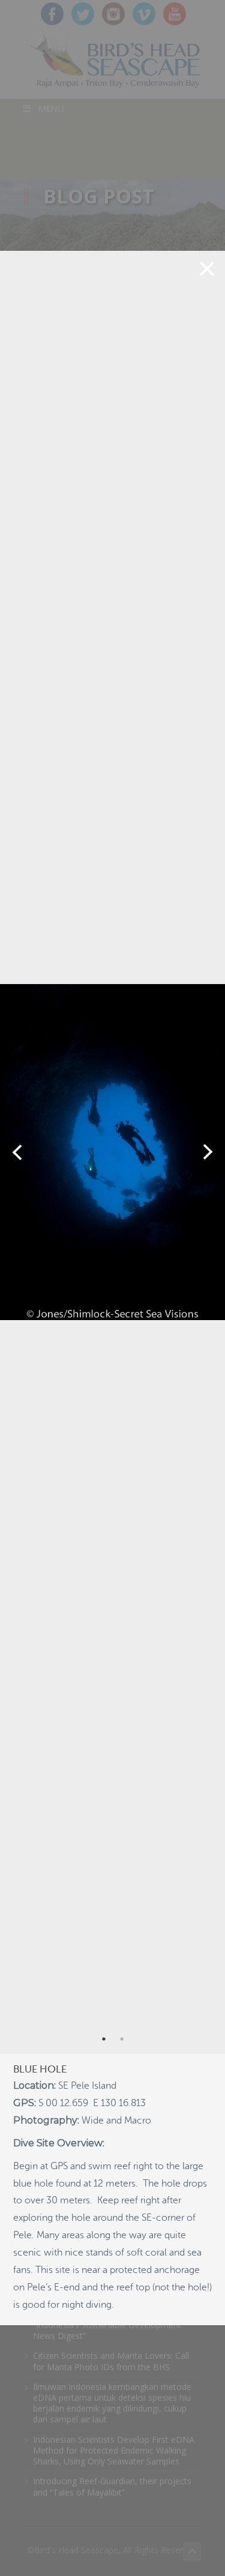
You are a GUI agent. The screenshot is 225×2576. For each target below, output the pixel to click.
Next (208, 1152)
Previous (17, 1152)
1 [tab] (104, 2039)
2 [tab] (122, 2039)
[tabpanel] (112, 1152)
